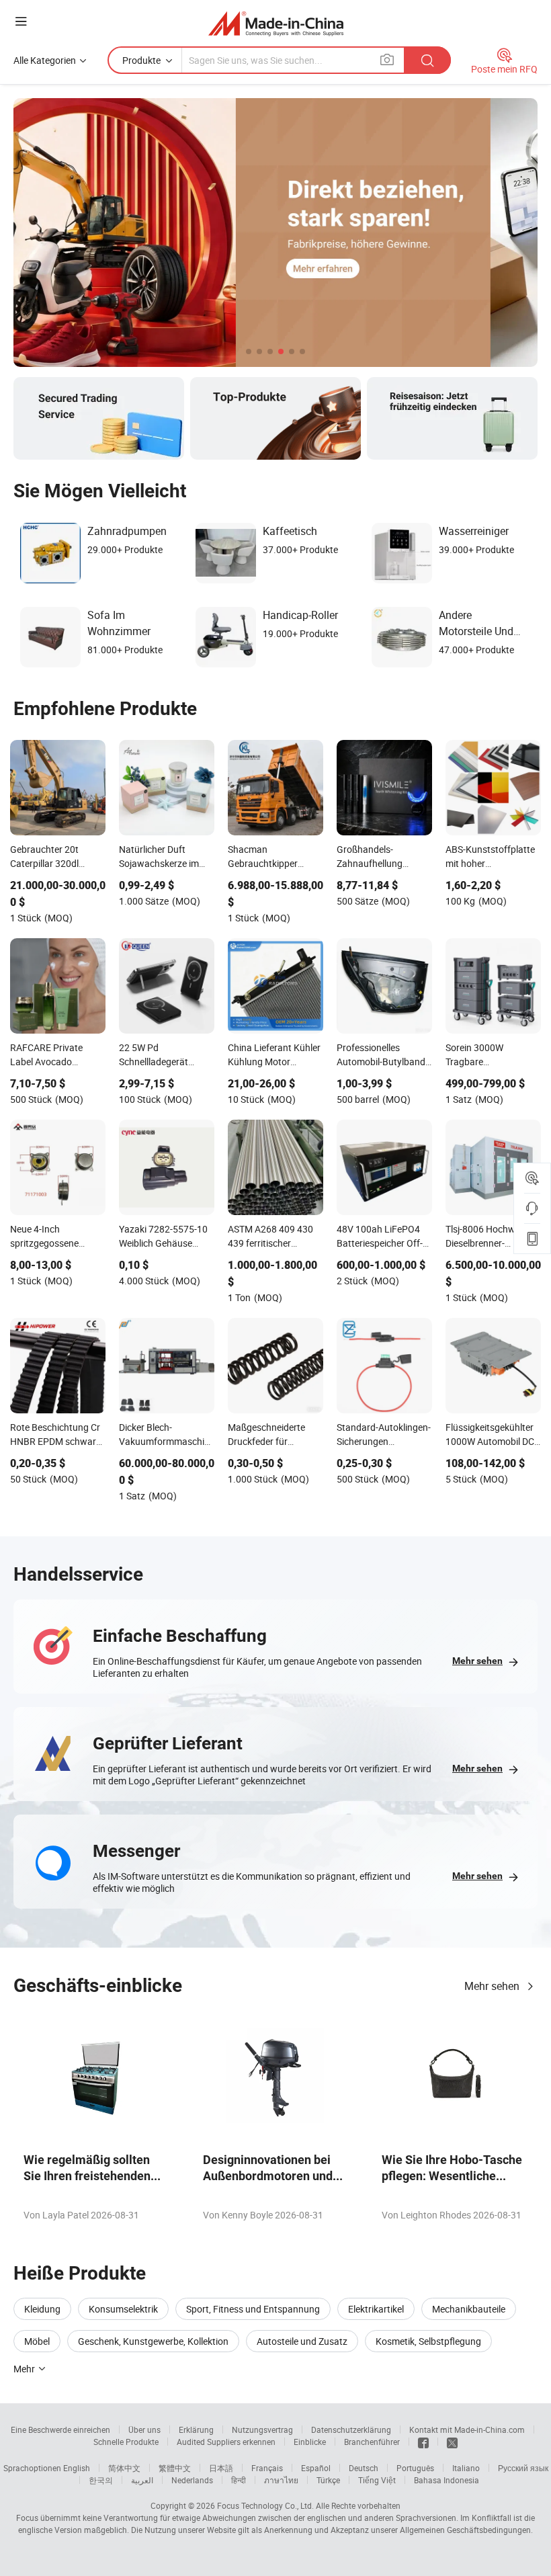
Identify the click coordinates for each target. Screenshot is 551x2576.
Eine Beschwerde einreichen (60, 2429)
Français (267, 2468)
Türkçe (328, 2480)
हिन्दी (239, 2480)
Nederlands (192, 2480)
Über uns (144, 2429)
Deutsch (364, 2468)
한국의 (101, 2480)
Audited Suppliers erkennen (226, 2442)
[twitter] (452, 2442)
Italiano (466, 2468)
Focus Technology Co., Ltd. (265, 2505)
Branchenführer (372, 2442)
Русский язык (523, 2468)
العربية (142, 2480)
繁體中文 (175, 2468)
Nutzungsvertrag (262, 2429)
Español (316, 2468)
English (77, 2468)
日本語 (221, 2468)
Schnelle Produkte (126, 2442)
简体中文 (124, 2468)
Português (415, 2468)
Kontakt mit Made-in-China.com (467, 2429)
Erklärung (196, 2429)
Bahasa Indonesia (447, 2480)
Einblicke (310, 2442)
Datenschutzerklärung (351, 2429)
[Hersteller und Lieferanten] (276, 23)
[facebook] (423, 2442)
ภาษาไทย (281, 2480)
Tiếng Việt (377, 2480)
